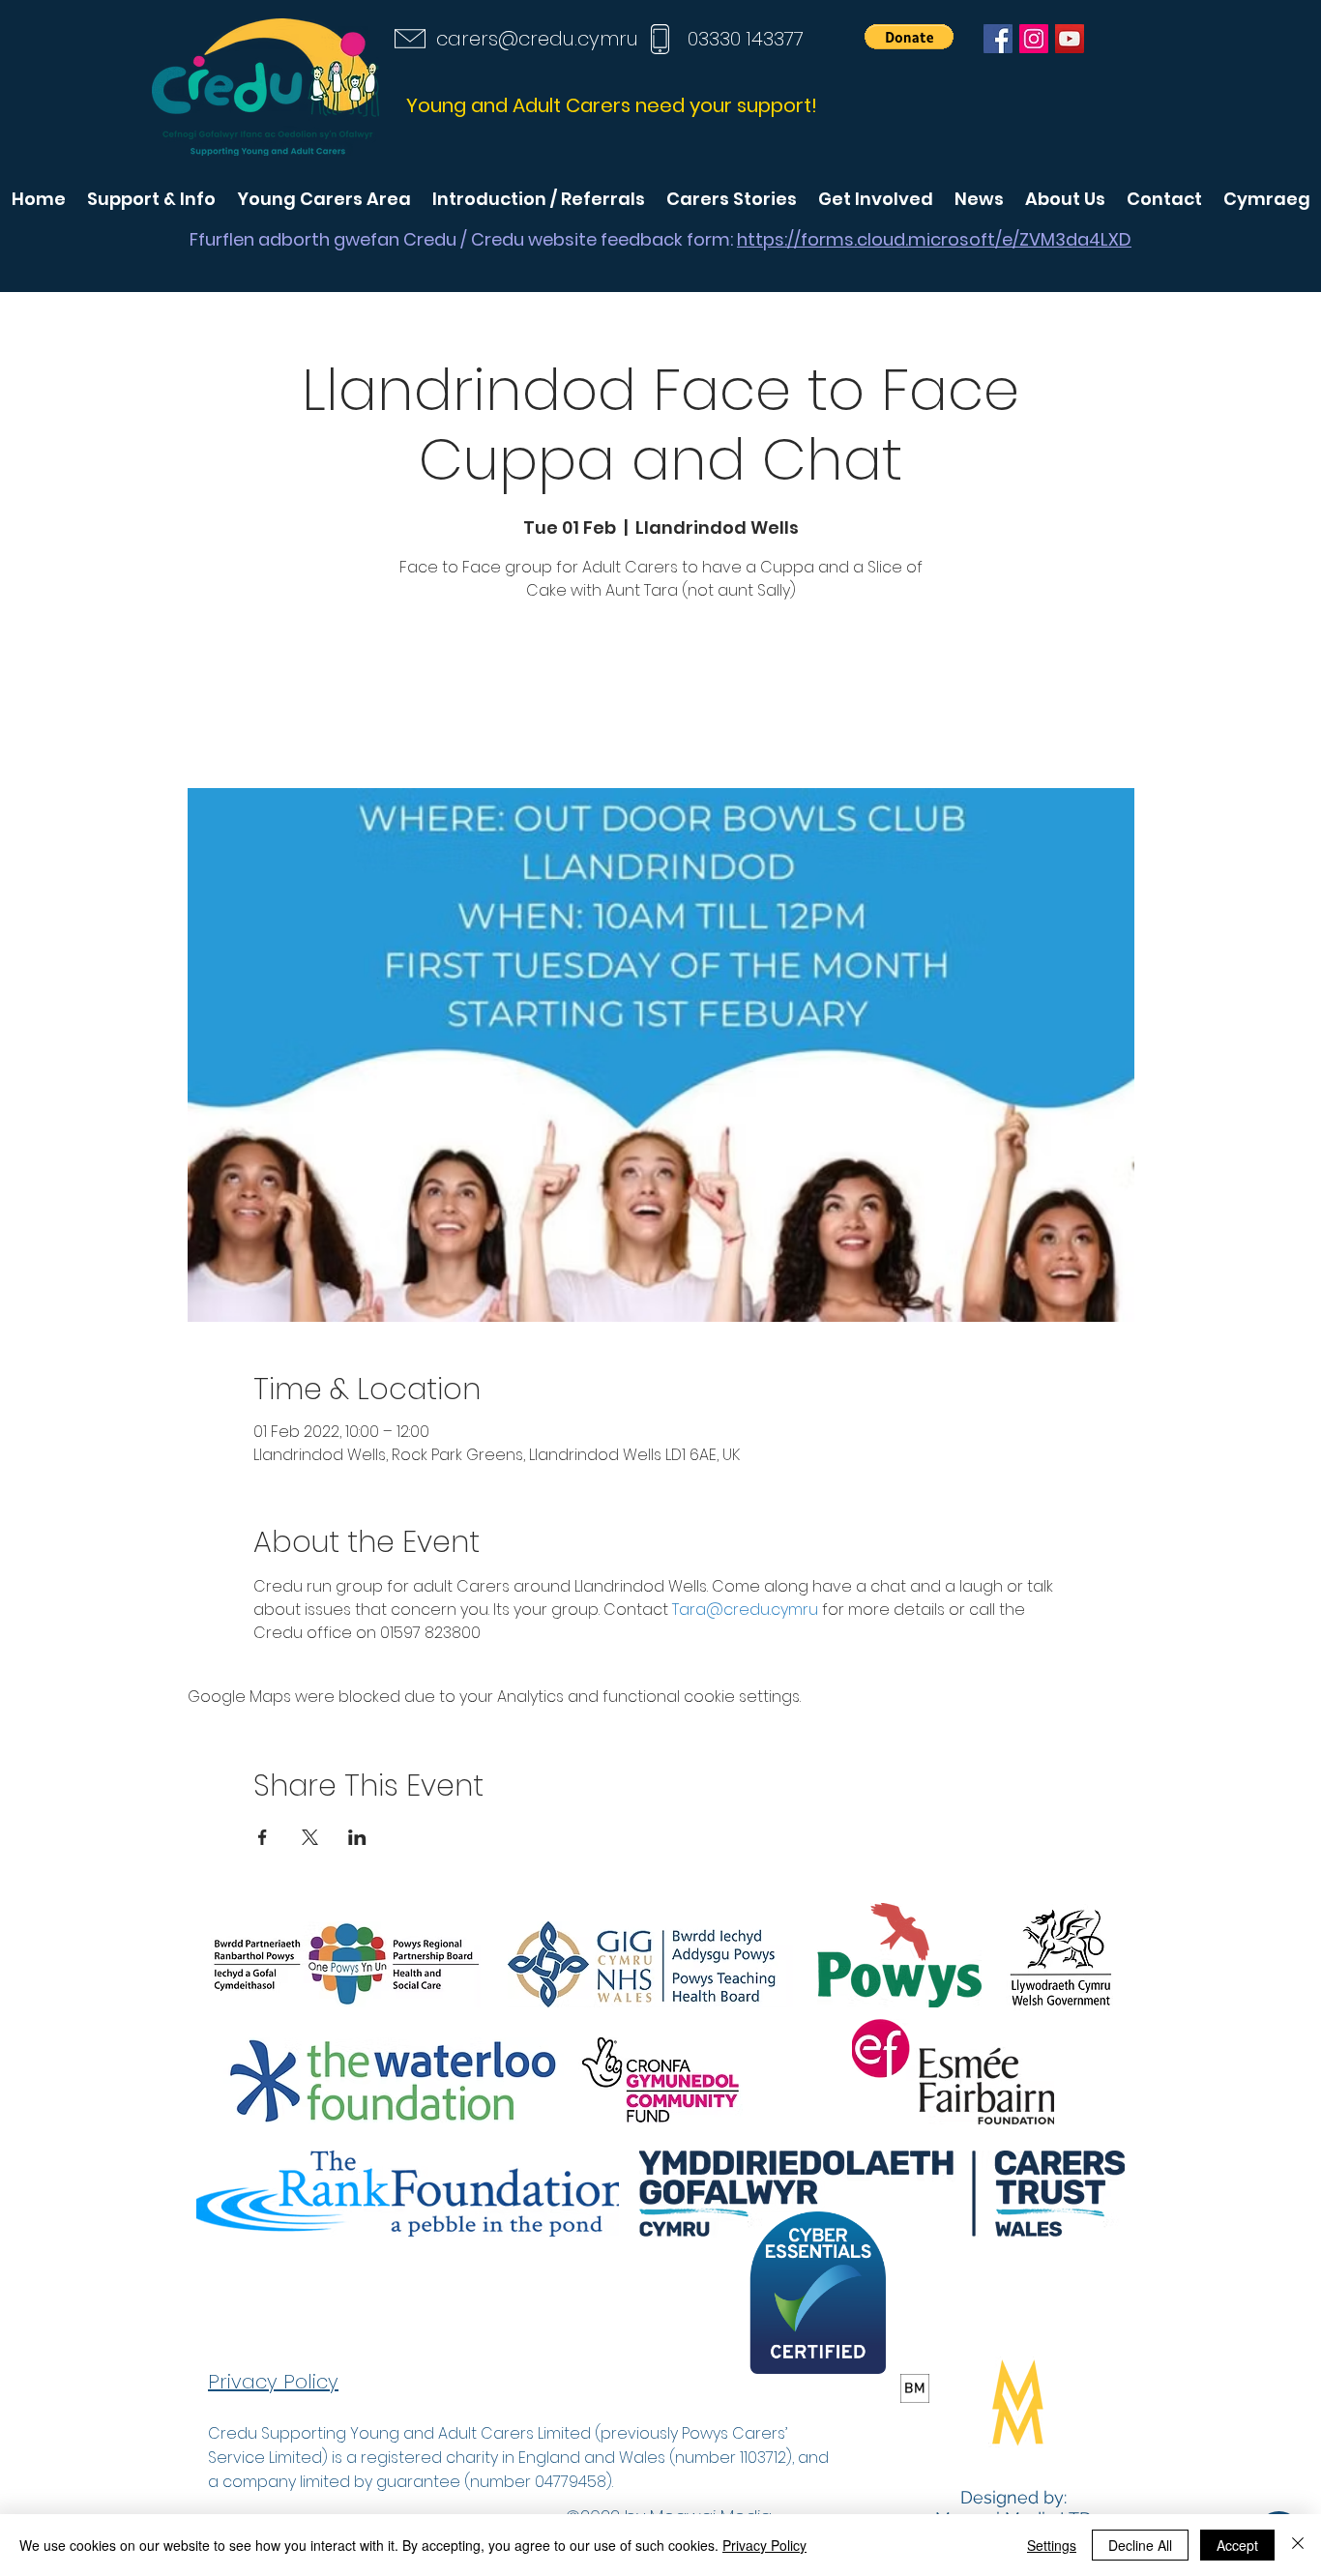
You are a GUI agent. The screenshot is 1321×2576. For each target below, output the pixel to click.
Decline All (1140, 2545)
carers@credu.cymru (537, 39)
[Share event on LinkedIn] (357, 1837)
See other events (660, 698)
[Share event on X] (310, 1837)
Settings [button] (1052, 2545)
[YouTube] (1070, 39)
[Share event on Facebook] (263, 1837)
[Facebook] (998, 39)
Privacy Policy (764, 2545)
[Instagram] (1034, 39)
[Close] (1298, 2545)
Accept (1237, 2545)
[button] (909, 37)
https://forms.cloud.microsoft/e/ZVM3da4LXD (934, 239)
